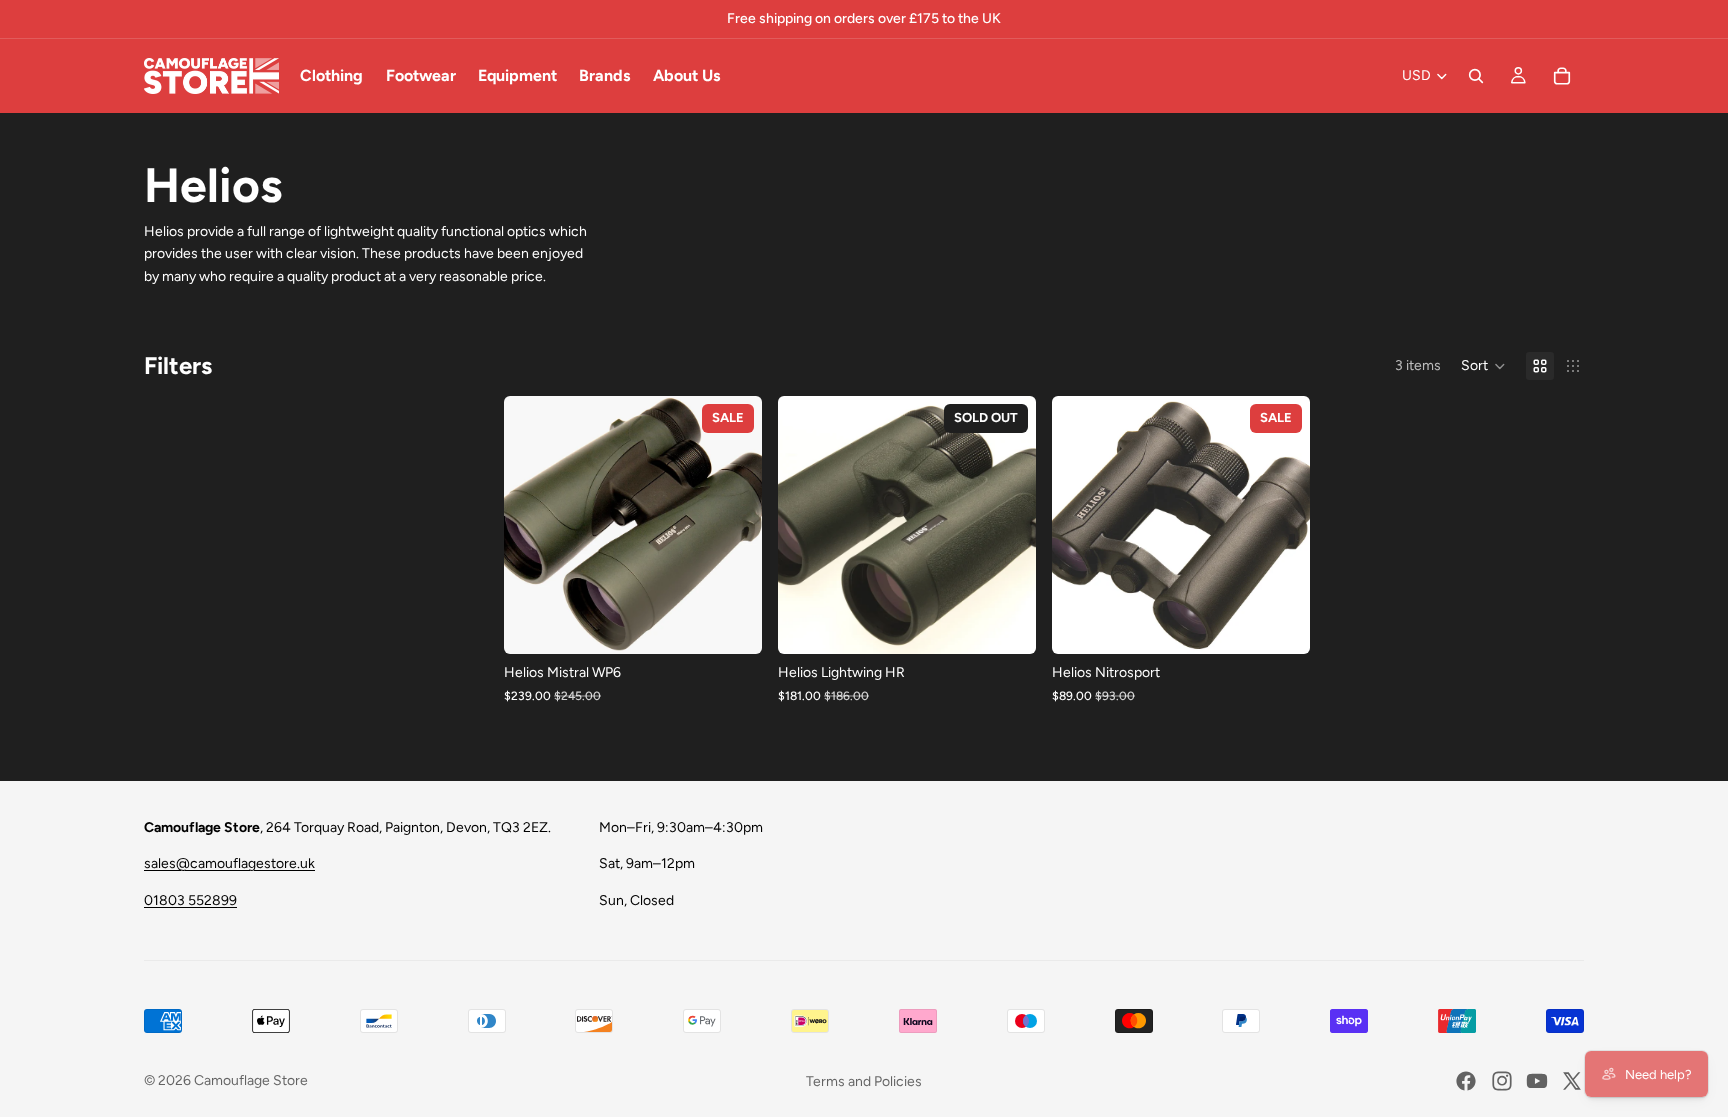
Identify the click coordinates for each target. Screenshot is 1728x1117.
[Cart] (1562, 76)
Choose (748, 622)
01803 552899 (190, 900)
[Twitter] (1572, 1081)
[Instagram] (1502, 1081)
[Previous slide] (534, 525)
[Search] (1476, 76)
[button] (1483, 366)
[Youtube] (1537, 1081)
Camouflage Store (251, 1080)
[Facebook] (1466, 1081)
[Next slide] (732, 525)
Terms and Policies (864, 1081)
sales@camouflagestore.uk (229, 863)
